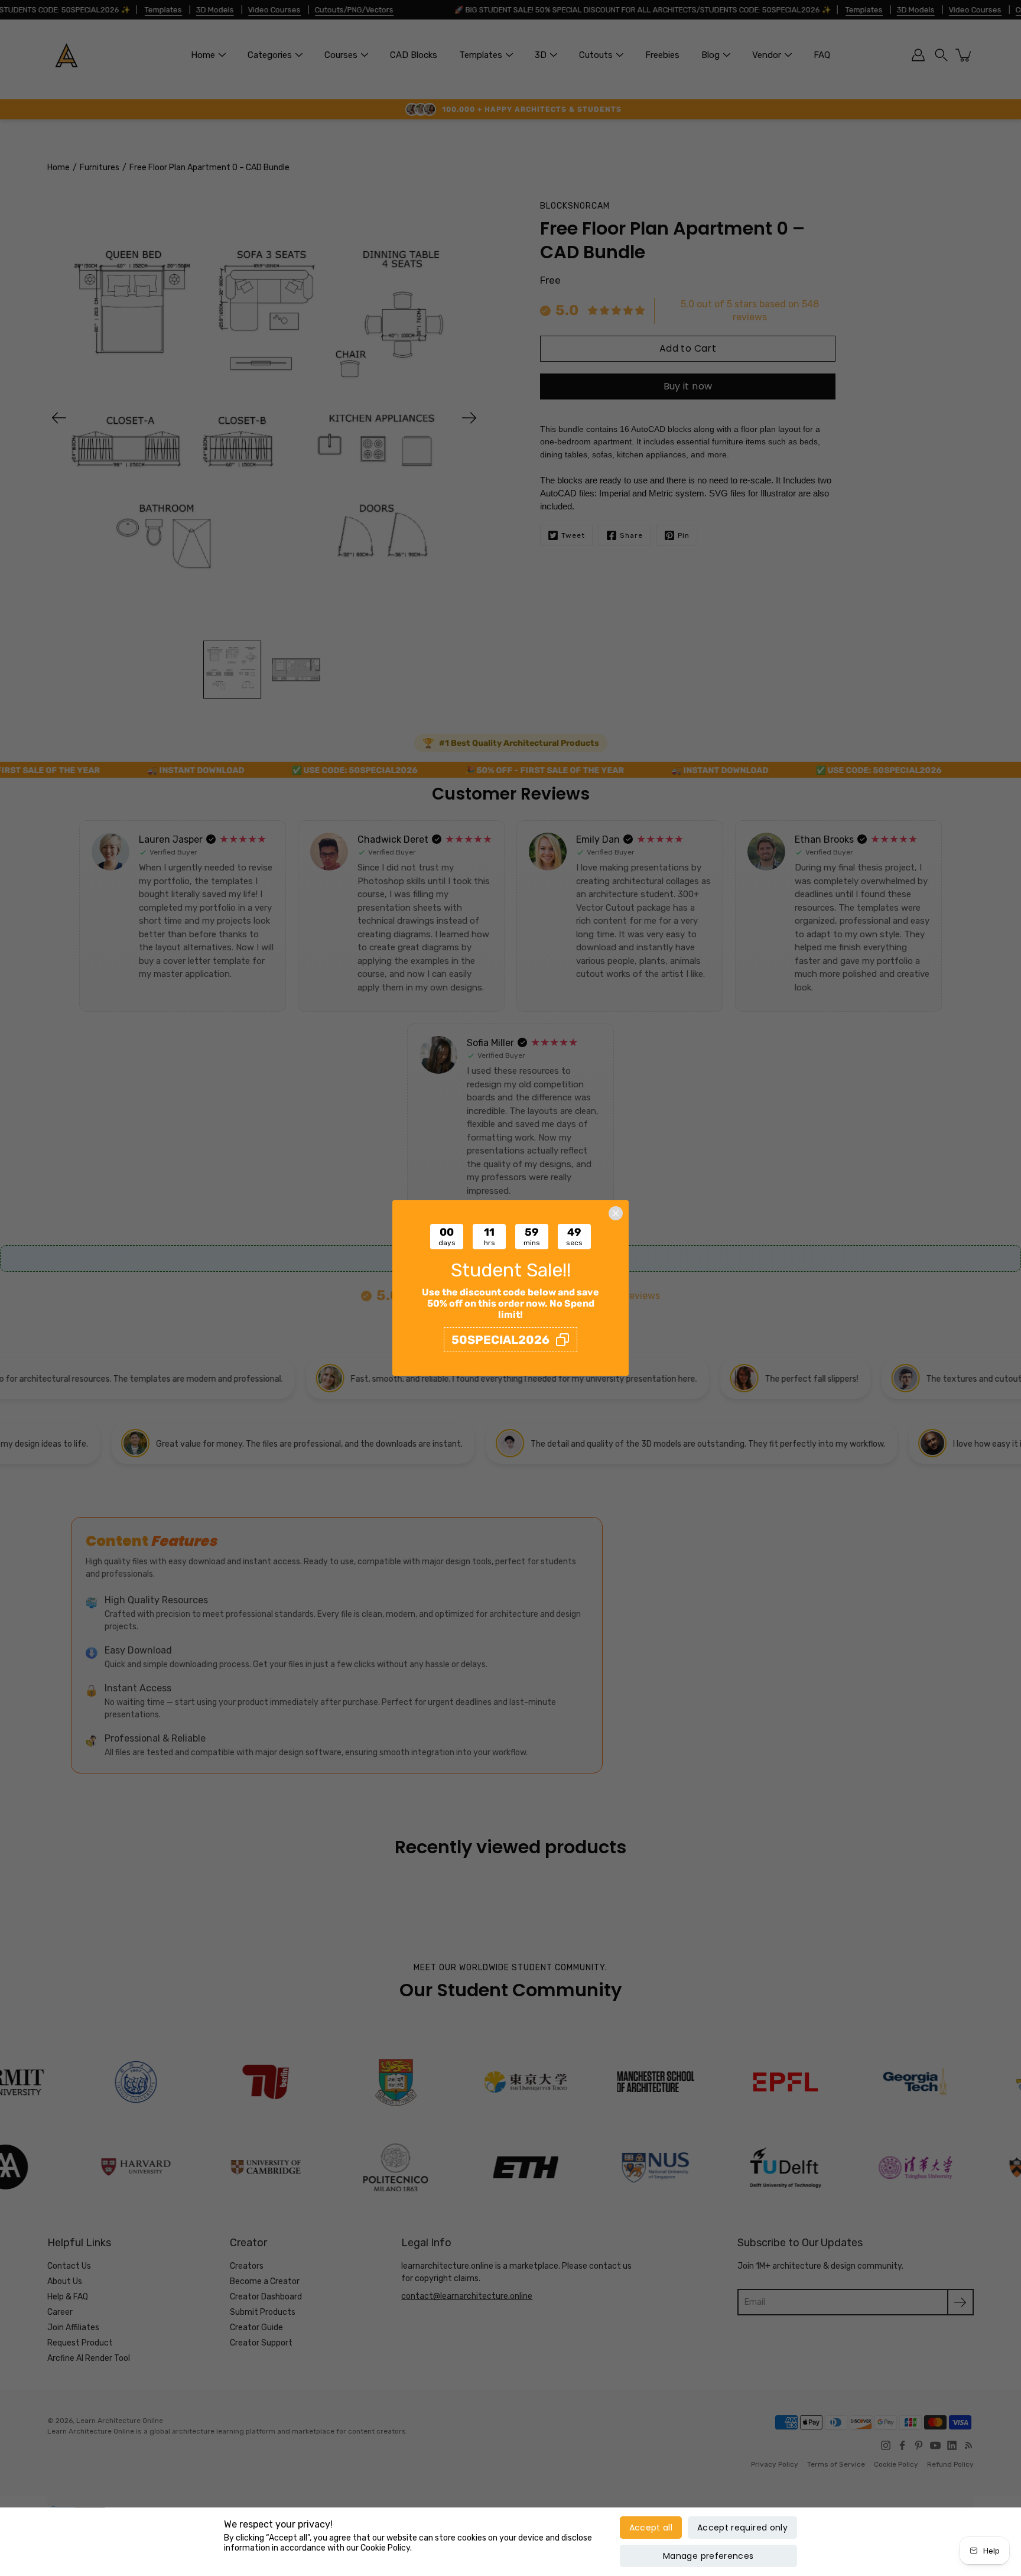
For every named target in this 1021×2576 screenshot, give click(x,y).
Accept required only (742, 2528)
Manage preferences (708, 2556)
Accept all (651, 2528)
